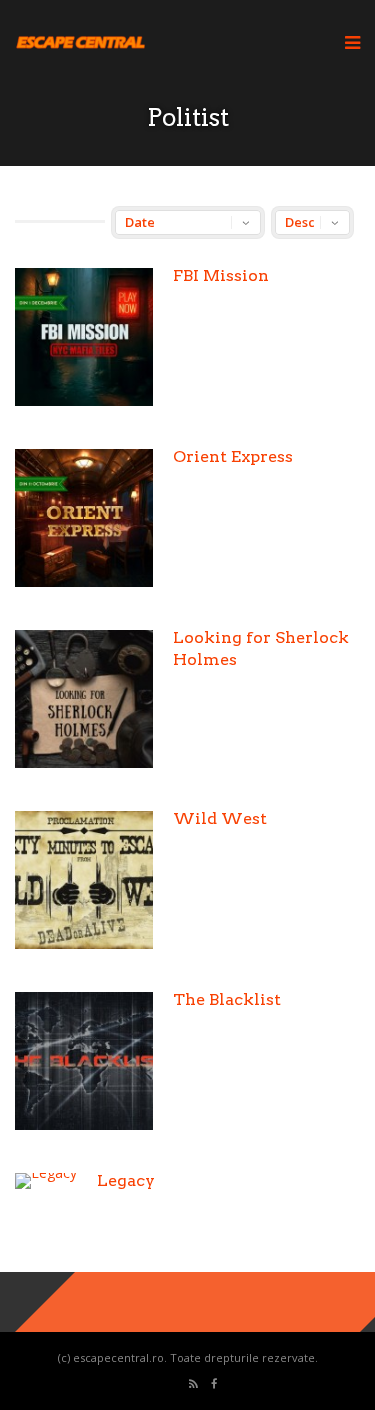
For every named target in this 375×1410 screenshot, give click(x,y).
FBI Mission (221, 275)
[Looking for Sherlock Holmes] (84, 762)
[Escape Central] (80, 45)
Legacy (126, 1180)
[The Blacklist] (84, 1124)
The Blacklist (227, 999)
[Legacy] (46, 1172)
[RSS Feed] (193, 1384)
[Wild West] (84, 943)
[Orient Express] (84, 581)
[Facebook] (214, 1384)
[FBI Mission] (84, 400)
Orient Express (233, 456)
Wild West (220, 818)
